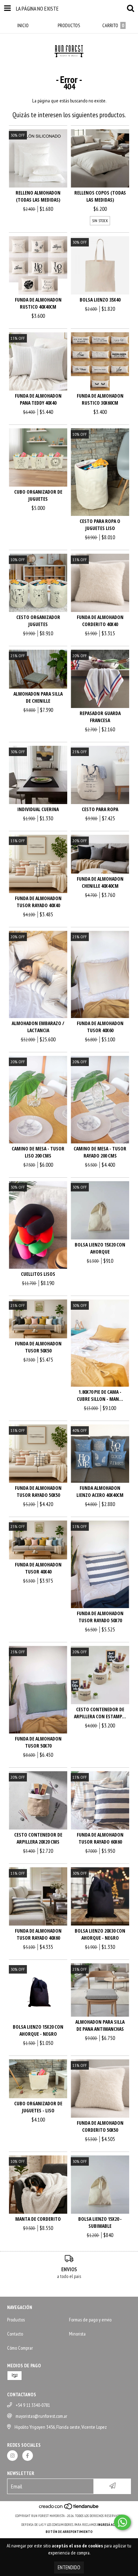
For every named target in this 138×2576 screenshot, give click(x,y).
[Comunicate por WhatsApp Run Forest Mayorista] (122, 2522)
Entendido (69, 2567)
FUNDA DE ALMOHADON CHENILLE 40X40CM (100, 882)
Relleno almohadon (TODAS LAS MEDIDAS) (38, 196)
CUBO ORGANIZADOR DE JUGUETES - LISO (38, 2107)
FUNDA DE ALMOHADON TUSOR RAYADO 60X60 (100, 1838)
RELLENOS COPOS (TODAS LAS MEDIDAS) (100, 196)
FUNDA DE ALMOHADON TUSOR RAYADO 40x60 (38, 1934)
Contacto (15, 2334)
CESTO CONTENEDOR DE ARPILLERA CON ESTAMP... (100, 1713)
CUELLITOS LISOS (38, 1274)
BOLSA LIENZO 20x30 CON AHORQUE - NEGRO (100, 1934)
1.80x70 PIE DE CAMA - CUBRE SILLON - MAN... (100, 1395)
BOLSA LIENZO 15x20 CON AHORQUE (100, 1248)
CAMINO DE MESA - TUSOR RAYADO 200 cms (100, 1152)
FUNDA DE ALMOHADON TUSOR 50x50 (38, 1347)
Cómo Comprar (20, 2348)
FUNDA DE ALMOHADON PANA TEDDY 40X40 (38, 399)
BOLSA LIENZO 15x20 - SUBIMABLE (100, 2222)
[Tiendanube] (69, 2509)
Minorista (77, 2334)
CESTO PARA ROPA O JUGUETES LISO (100, 525)
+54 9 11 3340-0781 (33, 2405)
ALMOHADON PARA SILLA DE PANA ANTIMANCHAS (100, 2025)
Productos (16, 2320)
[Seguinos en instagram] (12, 2456)
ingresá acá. (107, 2525)
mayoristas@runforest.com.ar (41, 2416)
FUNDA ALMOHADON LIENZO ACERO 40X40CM (100, 1491)
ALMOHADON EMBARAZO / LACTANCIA (38, 1027)
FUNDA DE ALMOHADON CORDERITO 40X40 (100, 621)
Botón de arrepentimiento (69, 2532)
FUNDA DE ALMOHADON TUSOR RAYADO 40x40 (38, 902)
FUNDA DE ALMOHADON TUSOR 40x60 (100, 1027)
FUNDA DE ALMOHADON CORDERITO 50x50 (100, 2126)
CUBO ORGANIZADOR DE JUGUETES (38, 495)
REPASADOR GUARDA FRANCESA (100, 717)
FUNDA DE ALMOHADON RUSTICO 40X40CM (38, 303)
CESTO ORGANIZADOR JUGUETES (38, 621)
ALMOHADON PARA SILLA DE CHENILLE (38, 697)
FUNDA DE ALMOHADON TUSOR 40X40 (38, 1568)
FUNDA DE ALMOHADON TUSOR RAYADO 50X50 (38, 1491)
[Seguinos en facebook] (28, 2456)
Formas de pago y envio (90, 2320)
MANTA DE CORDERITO (38, 2219)
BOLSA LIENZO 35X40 (100, 300)
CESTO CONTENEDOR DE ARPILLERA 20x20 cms (38, 1838)
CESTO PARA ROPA (100, 809)
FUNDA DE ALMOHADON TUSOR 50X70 (38, 1742)
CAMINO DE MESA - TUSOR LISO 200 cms (38, 1152)
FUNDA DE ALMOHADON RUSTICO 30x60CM (100, 399)
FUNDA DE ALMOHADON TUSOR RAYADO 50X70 (100, 1617)
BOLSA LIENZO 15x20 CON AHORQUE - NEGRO (38, 2030)
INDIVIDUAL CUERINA (38, 809)
